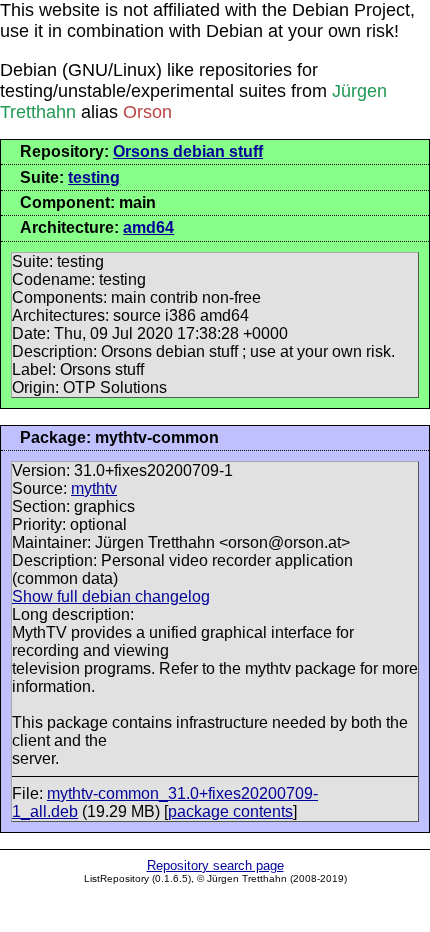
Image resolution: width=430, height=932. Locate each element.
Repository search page (215, 865)
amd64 (148, 227)
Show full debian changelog (111, 596)
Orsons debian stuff (188, 151)
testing (94, 177)
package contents (230, 811)
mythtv (94, 488)
